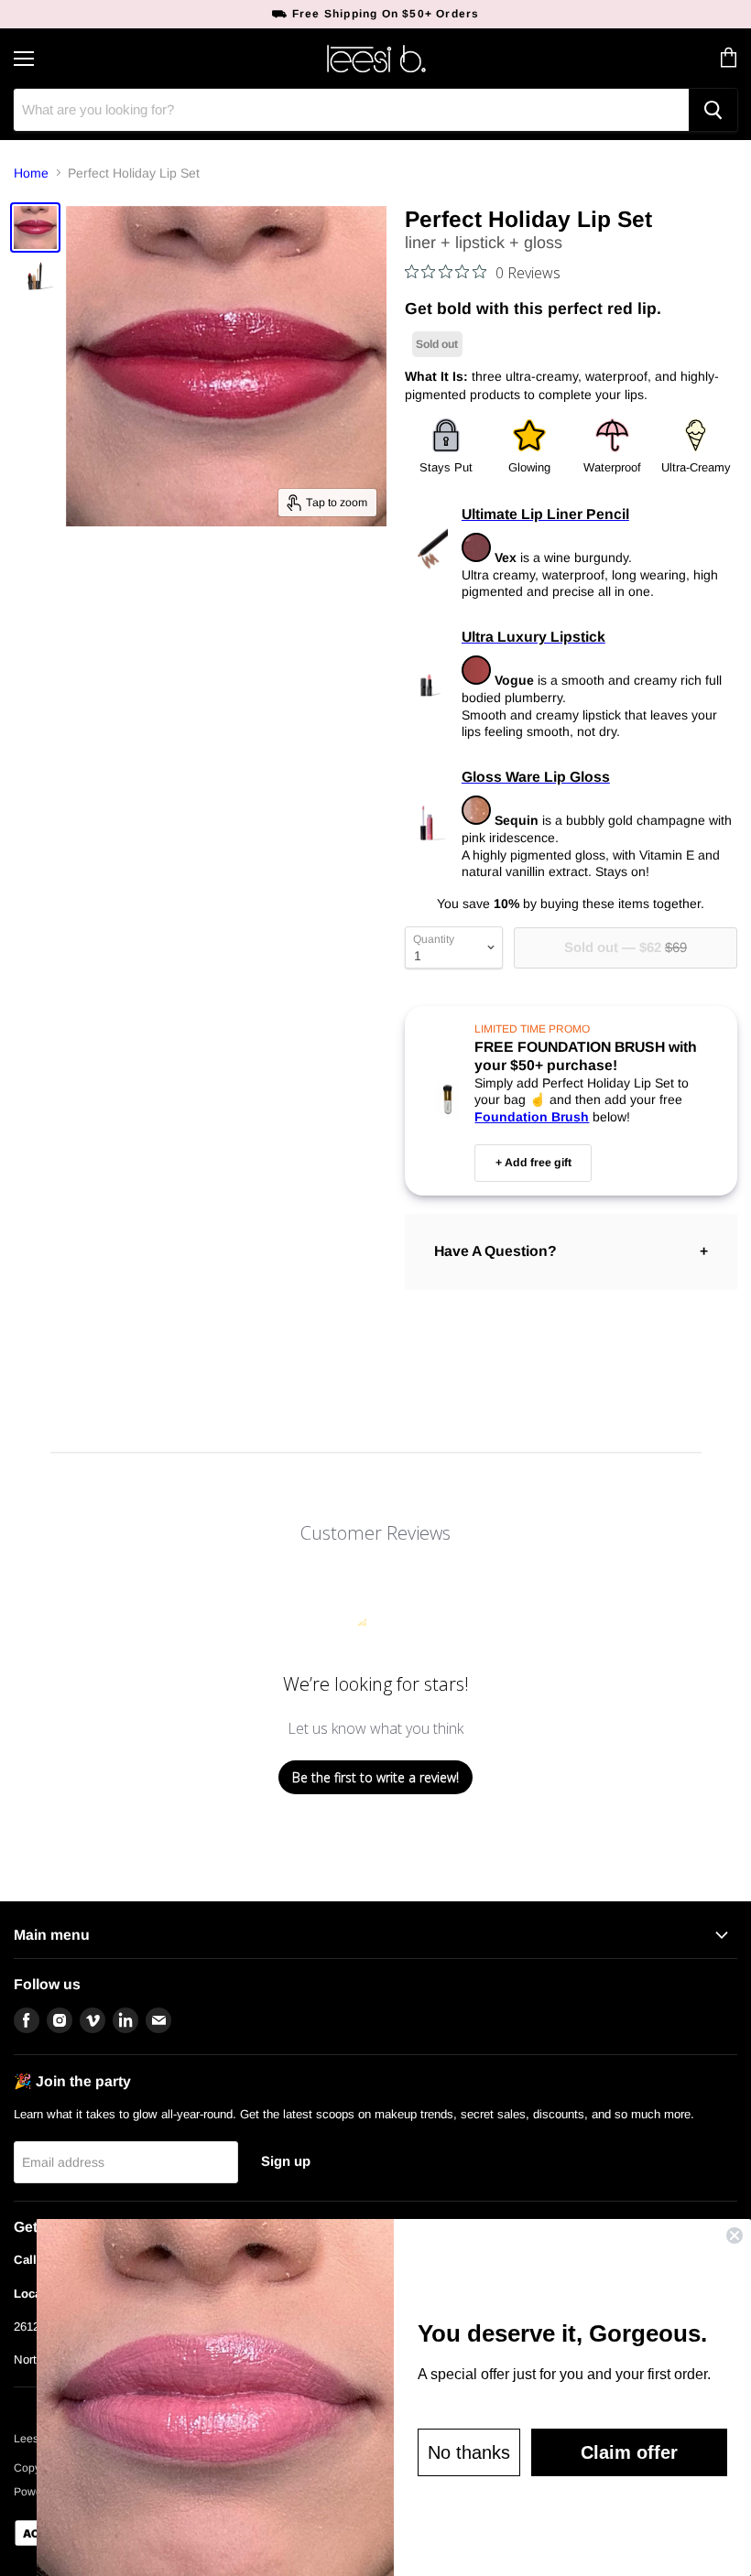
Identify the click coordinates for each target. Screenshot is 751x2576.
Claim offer (629, 2452)
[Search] (713, 110)
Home (31, 173)
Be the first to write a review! (375, 1777)
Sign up (286, 2161)
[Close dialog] (735, 2235)
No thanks (469, 2452)
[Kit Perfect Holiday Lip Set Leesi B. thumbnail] (35, 227)
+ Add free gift (533, 1163)
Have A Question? (495, 1251)
